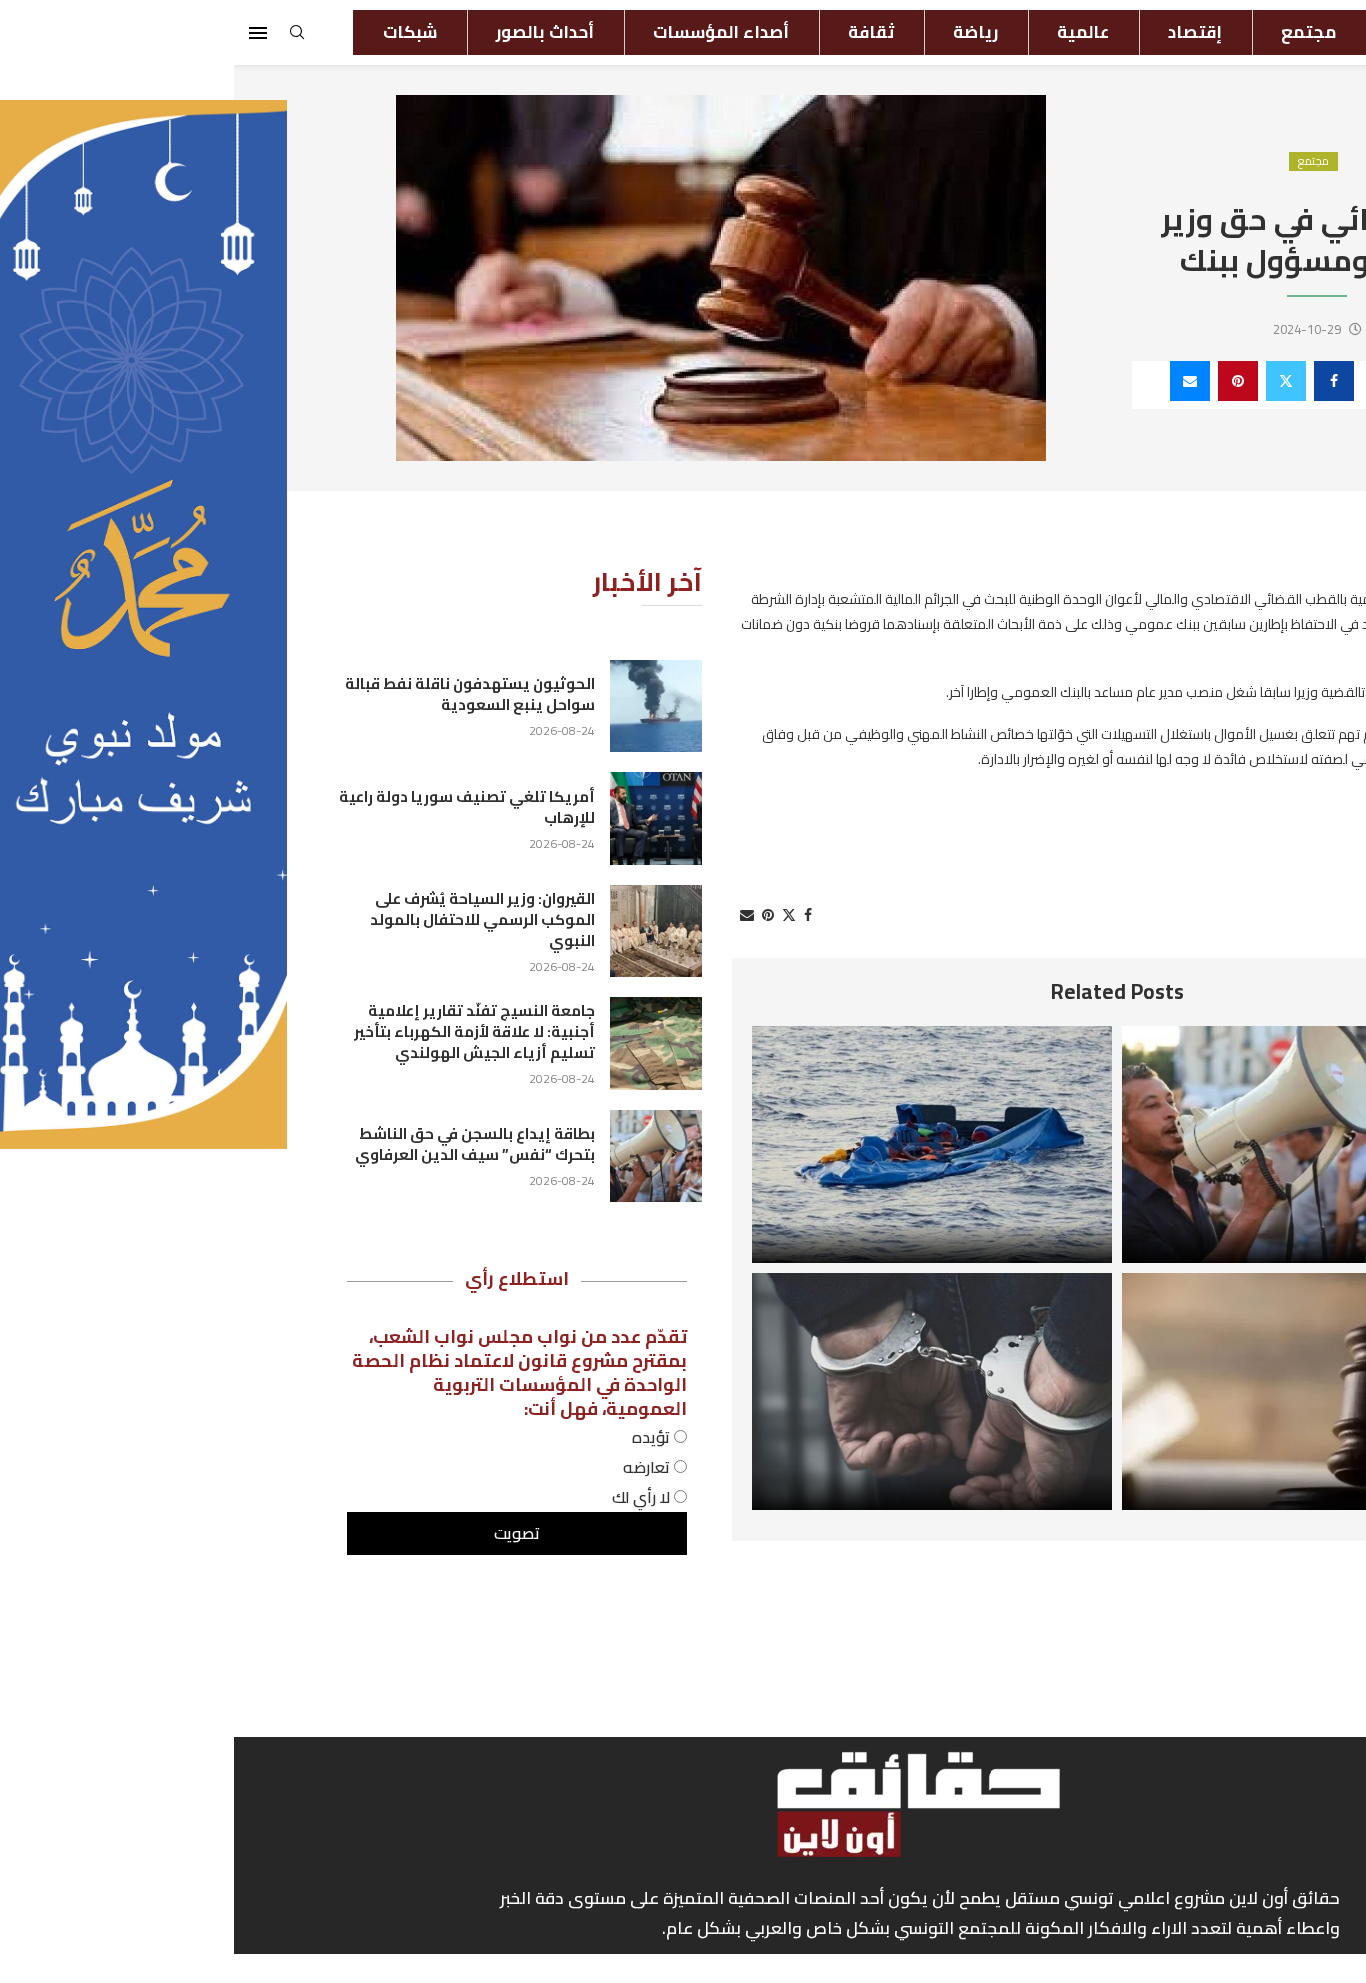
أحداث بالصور (311, 32)
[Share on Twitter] (1052, 381)
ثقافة (637, 32)
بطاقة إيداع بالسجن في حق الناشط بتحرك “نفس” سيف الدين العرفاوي (241, 1144)
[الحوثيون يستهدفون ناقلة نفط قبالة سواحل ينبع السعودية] (422, 706)
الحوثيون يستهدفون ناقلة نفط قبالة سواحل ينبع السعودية (236, 694)
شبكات (176, 32)
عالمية (849, 32)
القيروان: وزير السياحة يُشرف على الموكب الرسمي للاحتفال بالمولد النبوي (248, 919)
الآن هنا (1191, 32)
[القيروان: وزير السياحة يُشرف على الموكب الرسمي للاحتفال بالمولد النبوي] (422, 931)
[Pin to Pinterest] (1004, 381)
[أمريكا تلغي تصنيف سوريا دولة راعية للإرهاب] (422, 818)
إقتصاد (961, 32)
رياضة (741, 32)
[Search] (63, 38)
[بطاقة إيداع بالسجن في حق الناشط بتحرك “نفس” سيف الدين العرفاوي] (1068, 1144)
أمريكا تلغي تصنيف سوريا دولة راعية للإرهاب (233, 807)
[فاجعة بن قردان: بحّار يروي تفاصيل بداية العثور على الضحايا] (698, 1144)
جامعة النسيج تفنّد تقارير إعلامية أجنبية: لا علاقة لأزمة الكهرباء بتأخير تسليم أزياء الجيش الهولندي (240, 1031)
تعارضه (414, 1467)
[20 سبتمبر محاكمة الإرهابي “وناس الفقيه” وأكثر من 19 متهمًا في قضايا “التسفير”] (1068, 1391)
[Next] (1225, 992)
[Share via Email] (956, 381)
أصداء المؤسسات (487, 32)
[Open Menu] (24, 33)
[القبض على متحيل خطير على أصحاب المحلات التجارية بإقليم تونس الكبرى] (698, 1391)
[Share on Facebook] (1100, 381)
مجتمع (1074, 32)
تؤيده (419, 1437)
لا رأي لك (409, 1497)
